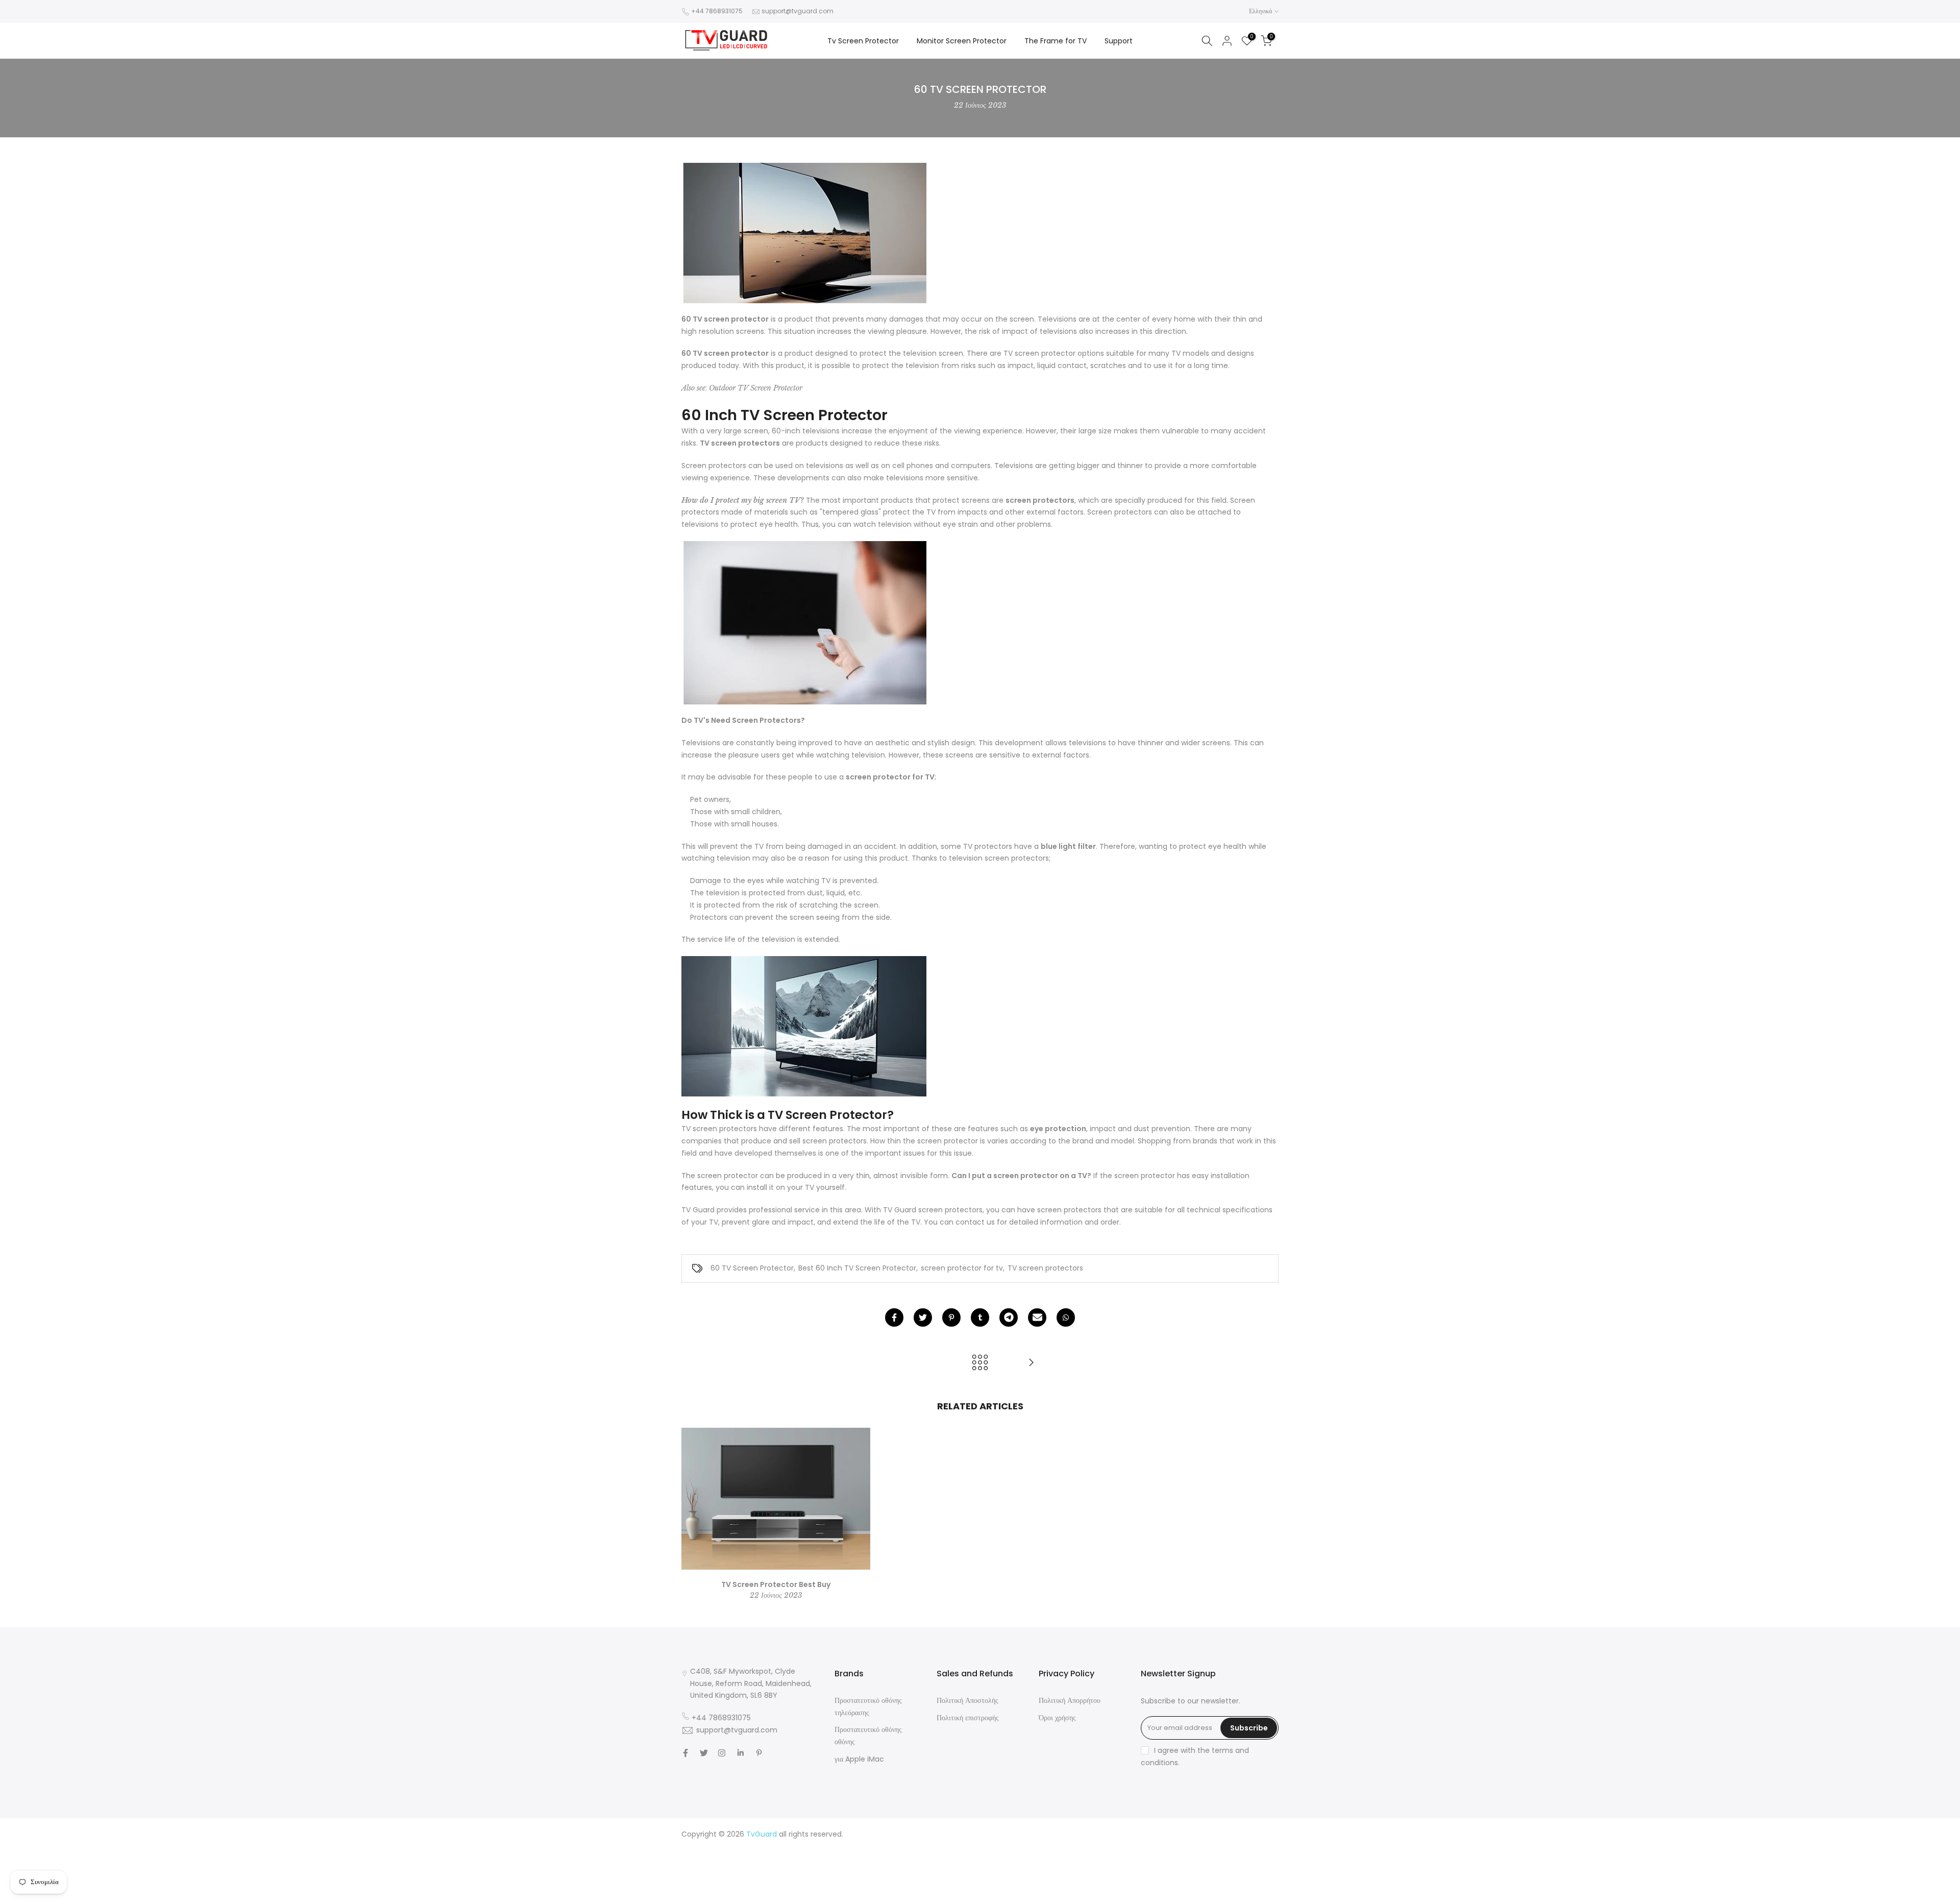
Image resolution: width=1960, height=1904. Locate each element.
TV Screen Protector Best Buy (776, 1584)
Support (1119, 41)
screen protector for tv (962, 1268)
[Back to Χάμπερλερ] (980, 1363)
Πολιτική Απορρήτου (1070, 1700)
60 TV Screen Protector (752, 1268)
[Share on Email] (1037, 1317)
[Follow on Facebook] (685, 1753)
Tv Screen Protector (863, 41)
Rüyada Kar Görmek (1167, 1895)
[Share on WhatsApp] (1066, 1317)
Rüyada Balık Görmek (1241, 1895)
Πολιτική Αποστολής (967, 1700)
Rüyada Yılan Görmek (1164, 1846)
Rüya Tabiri (1110, 1834)
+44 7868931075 (717, 11)
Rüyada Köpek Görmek (1135, 1883)
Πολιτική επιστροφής (968, 1718)
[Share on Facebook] (894, 1317)
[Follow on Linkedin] (740, 1753)
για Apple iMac (859, 1759)
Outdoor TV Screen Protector (756, 388)
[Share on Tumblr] (980, 1317)
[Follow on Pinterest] (759, 1753)
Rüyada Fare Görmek (1241, 1871)
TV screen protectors (1045, 1268)
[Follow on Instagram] (722, 1753)
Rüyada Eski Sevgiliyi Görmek (1228, 1883)
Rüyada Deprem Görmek (1142, 1859)
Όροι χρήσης (1057, 1718)
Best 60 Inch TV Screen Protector (857, 1268)
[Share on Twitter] (923, 1317)
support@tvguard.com (798, 11)
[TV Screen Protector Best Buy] (1031, 1363)
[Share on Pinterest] (951, 1317)
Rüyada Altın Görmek (1241, 1846)
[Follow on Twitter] (704, 1753)
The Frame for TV (1056, 41)
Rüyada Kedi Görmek (1165, 1871)
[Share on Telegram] (1009, 1317)
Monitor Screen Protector (962, 41)
